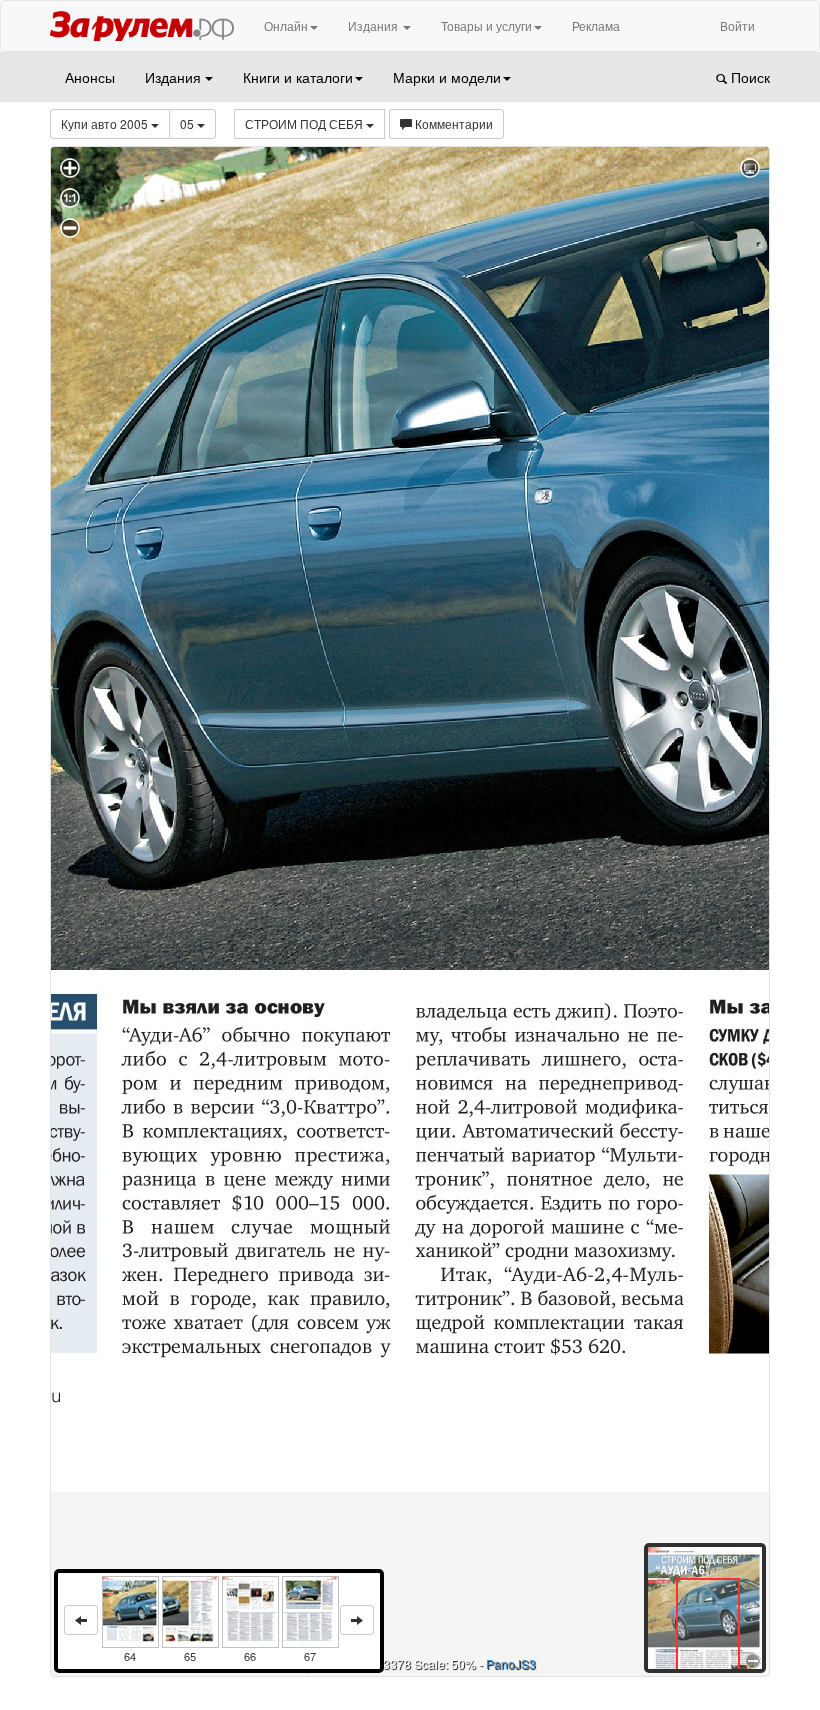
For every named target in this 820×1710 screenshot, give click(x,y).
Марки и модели (447, 77)
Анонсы (90, 77)
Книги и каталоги (298, 77)
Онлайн (286, 25)
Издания (374, 25)
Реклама (596, 25)
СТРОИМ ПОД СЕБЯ (305, 123)
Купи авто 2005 (106, 123)
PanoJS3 (511, 1663)
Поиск (748, 77)
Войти (737, 25)
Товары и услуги (486, 25)
